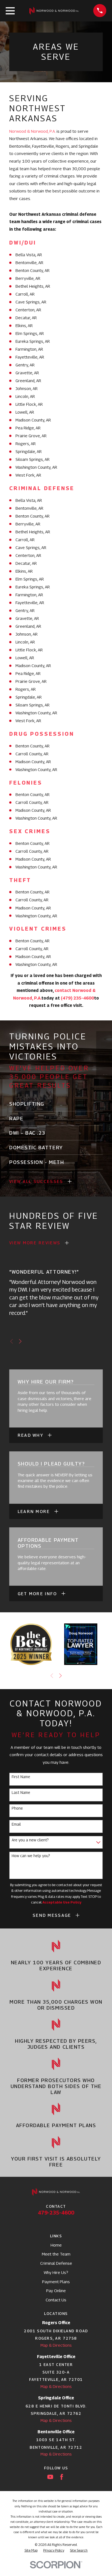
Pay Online (56, 2291)
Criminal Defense (56, 2263)
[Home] (54, 11)
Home (56, 2245)
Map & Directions (56, 2345)
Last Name (21, 1793)
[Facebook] (62, 2477)
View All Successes (36, 1181)
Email (16, 1824)
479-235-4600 (56, 2212)
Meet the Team (56, 2254)
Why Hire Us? (56, 2272)
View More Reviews (35, 1243)
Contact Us (56, 2300)
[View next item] (20, 1341)
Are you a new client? (30, 1840)
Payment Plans (56, 2282)
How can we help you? (31, 1856)
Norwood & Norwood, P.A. (32, 131)
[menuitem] (31, 2550)
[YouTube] (50, 2477)
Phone (17, 1808)
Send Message (52, 1915)
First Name (21, 1777)
